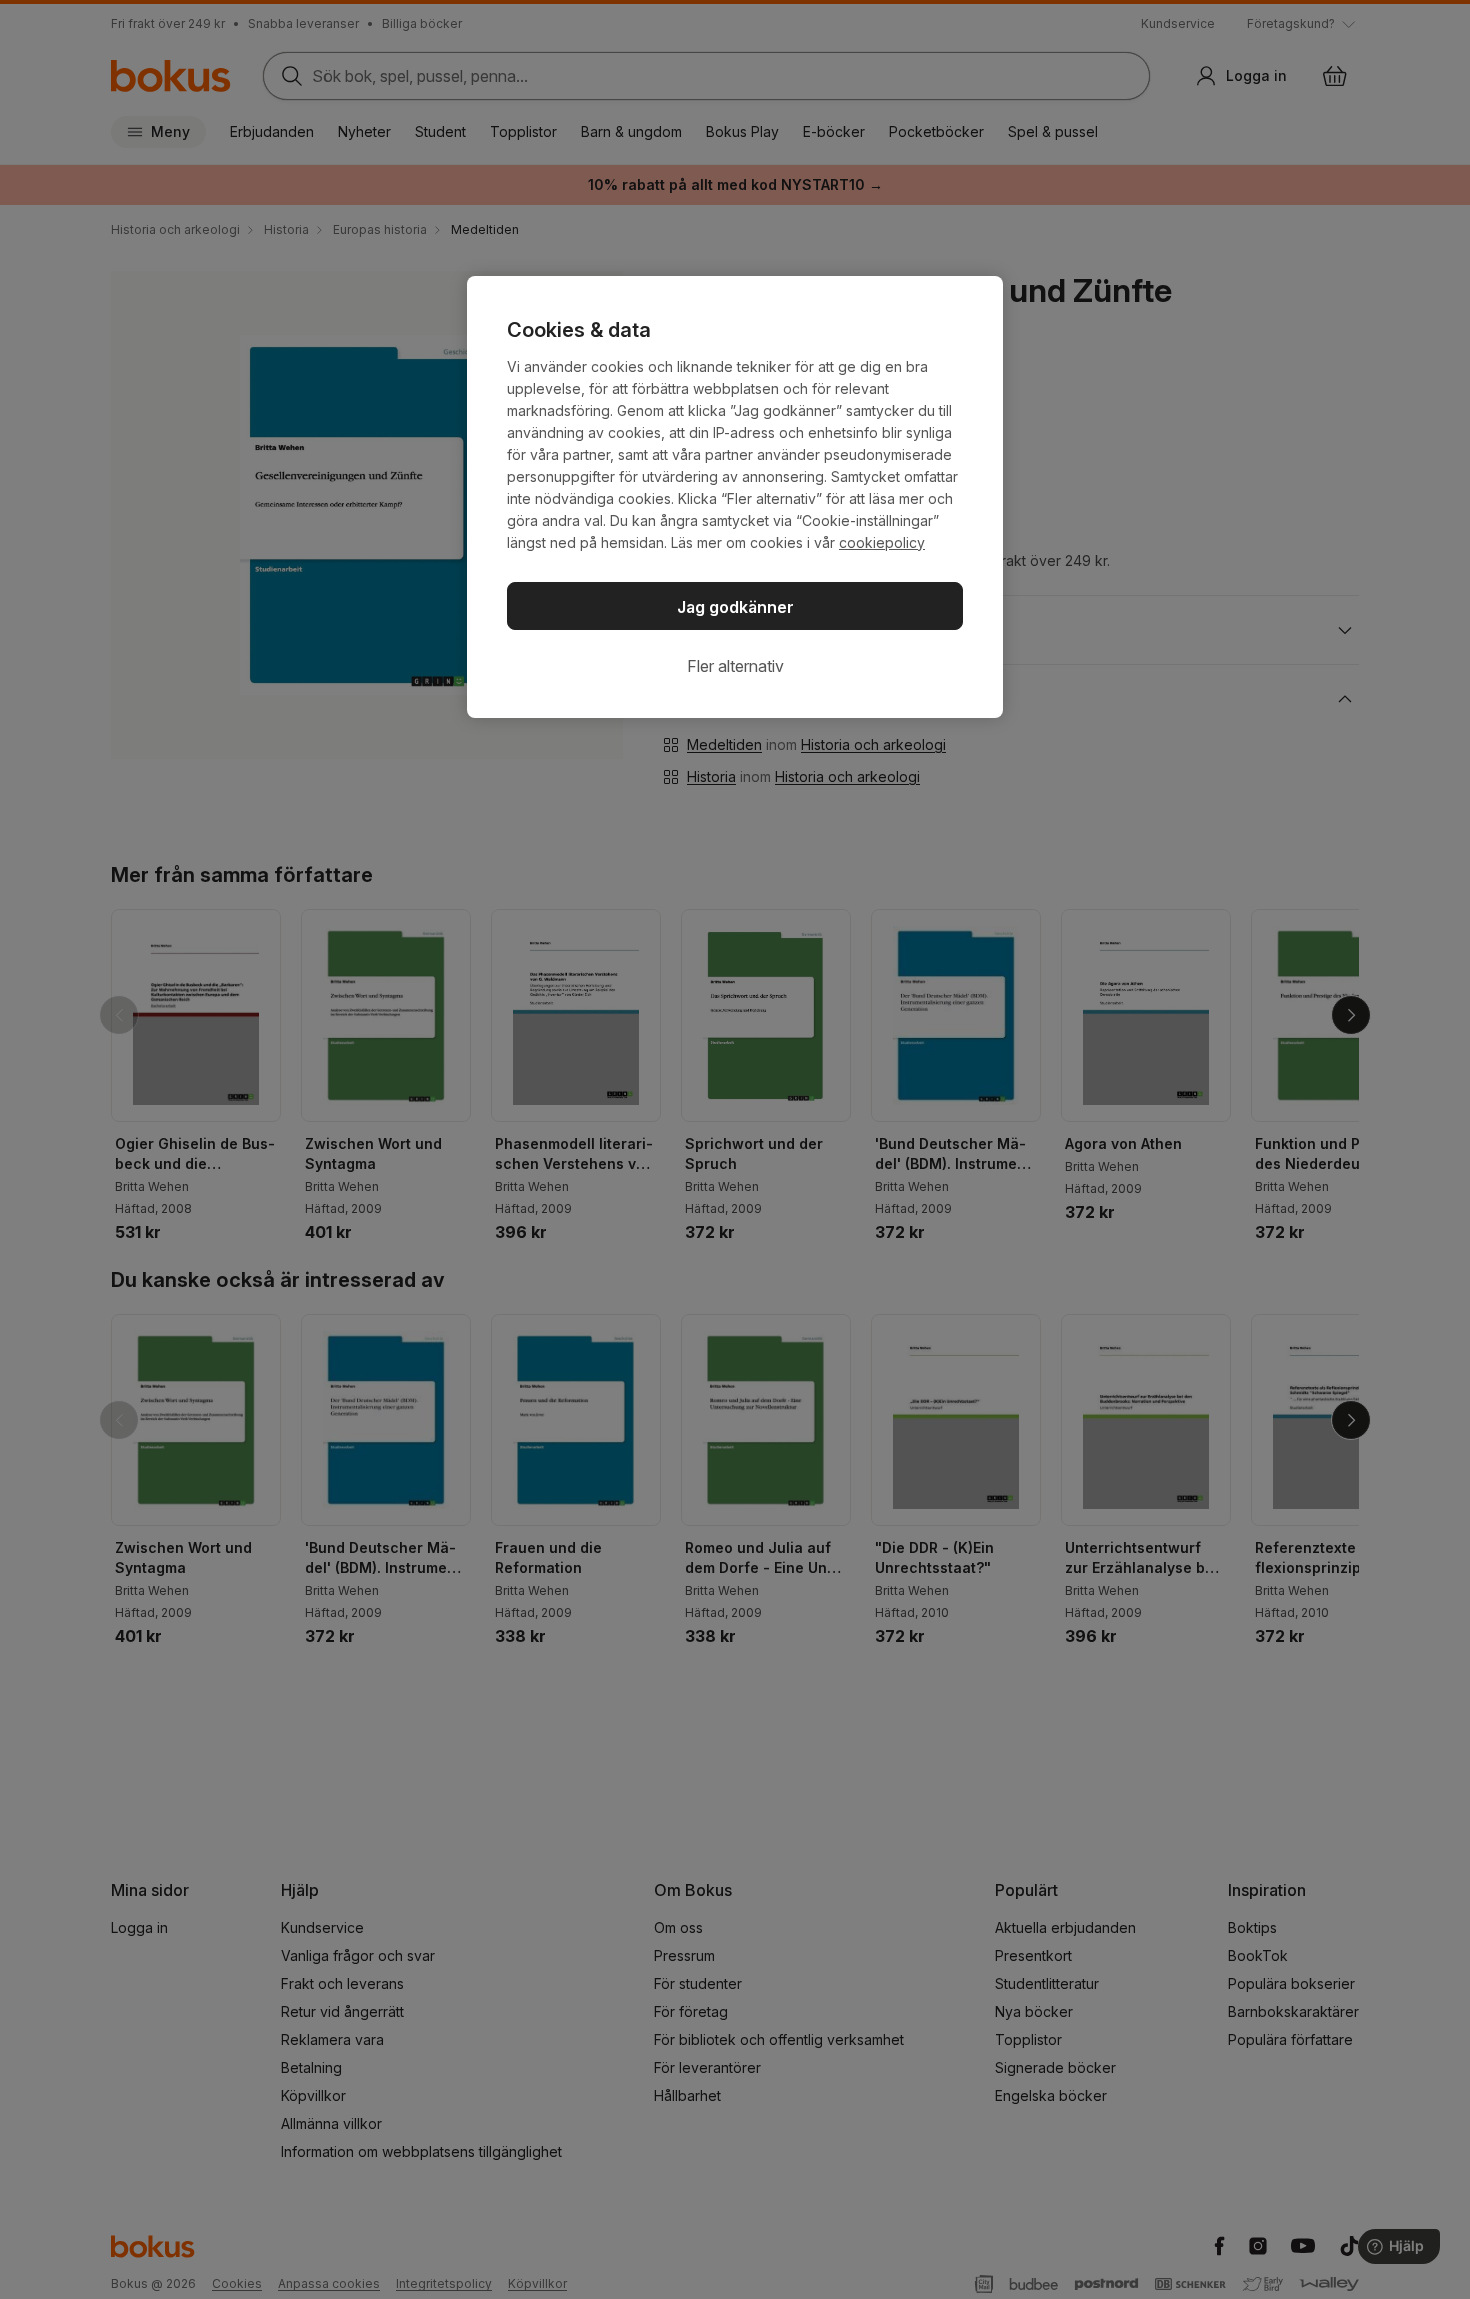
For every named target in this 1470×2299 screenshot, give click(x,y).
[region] (735, 497)
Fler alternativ (735, 666)
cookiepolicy (882, 542)
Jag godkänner (735, 607)
